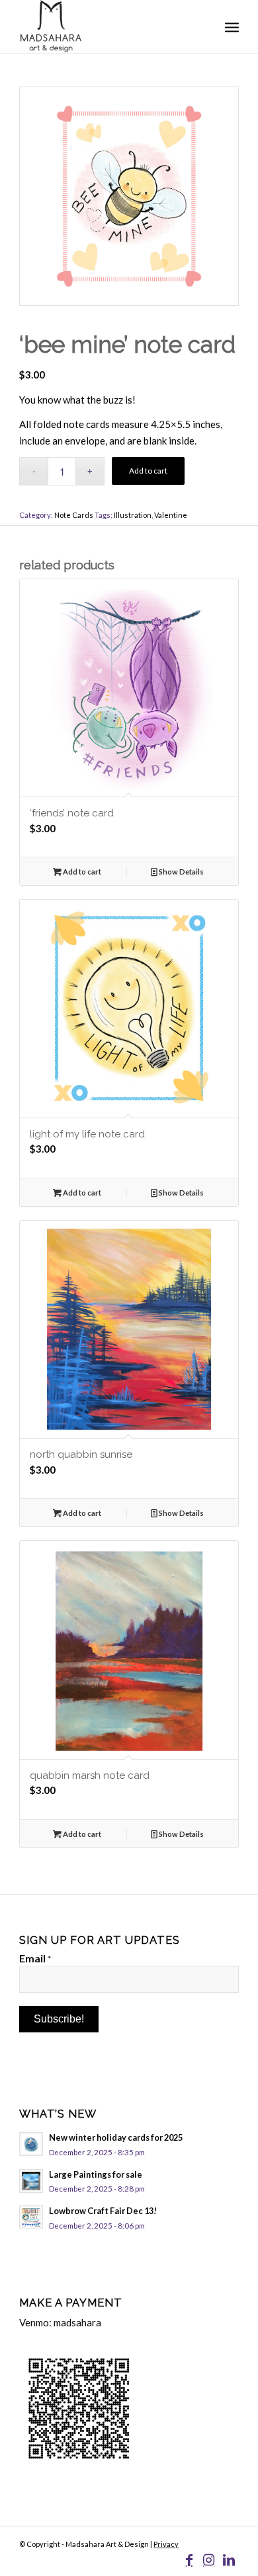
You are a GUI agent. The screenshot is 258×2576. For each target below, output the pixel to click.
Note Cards (74, 515)
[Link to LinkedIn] (229, 2559)
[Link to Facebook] (189, 2559)
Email (35, 1958)
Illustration (133, 515)
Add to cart (148, 471)
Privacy (166, 2544)
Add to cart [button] (81, 872)
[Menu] (232, 26)
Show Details (181, 872)
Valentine (171, 515)
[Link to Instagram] (209, 2559)
